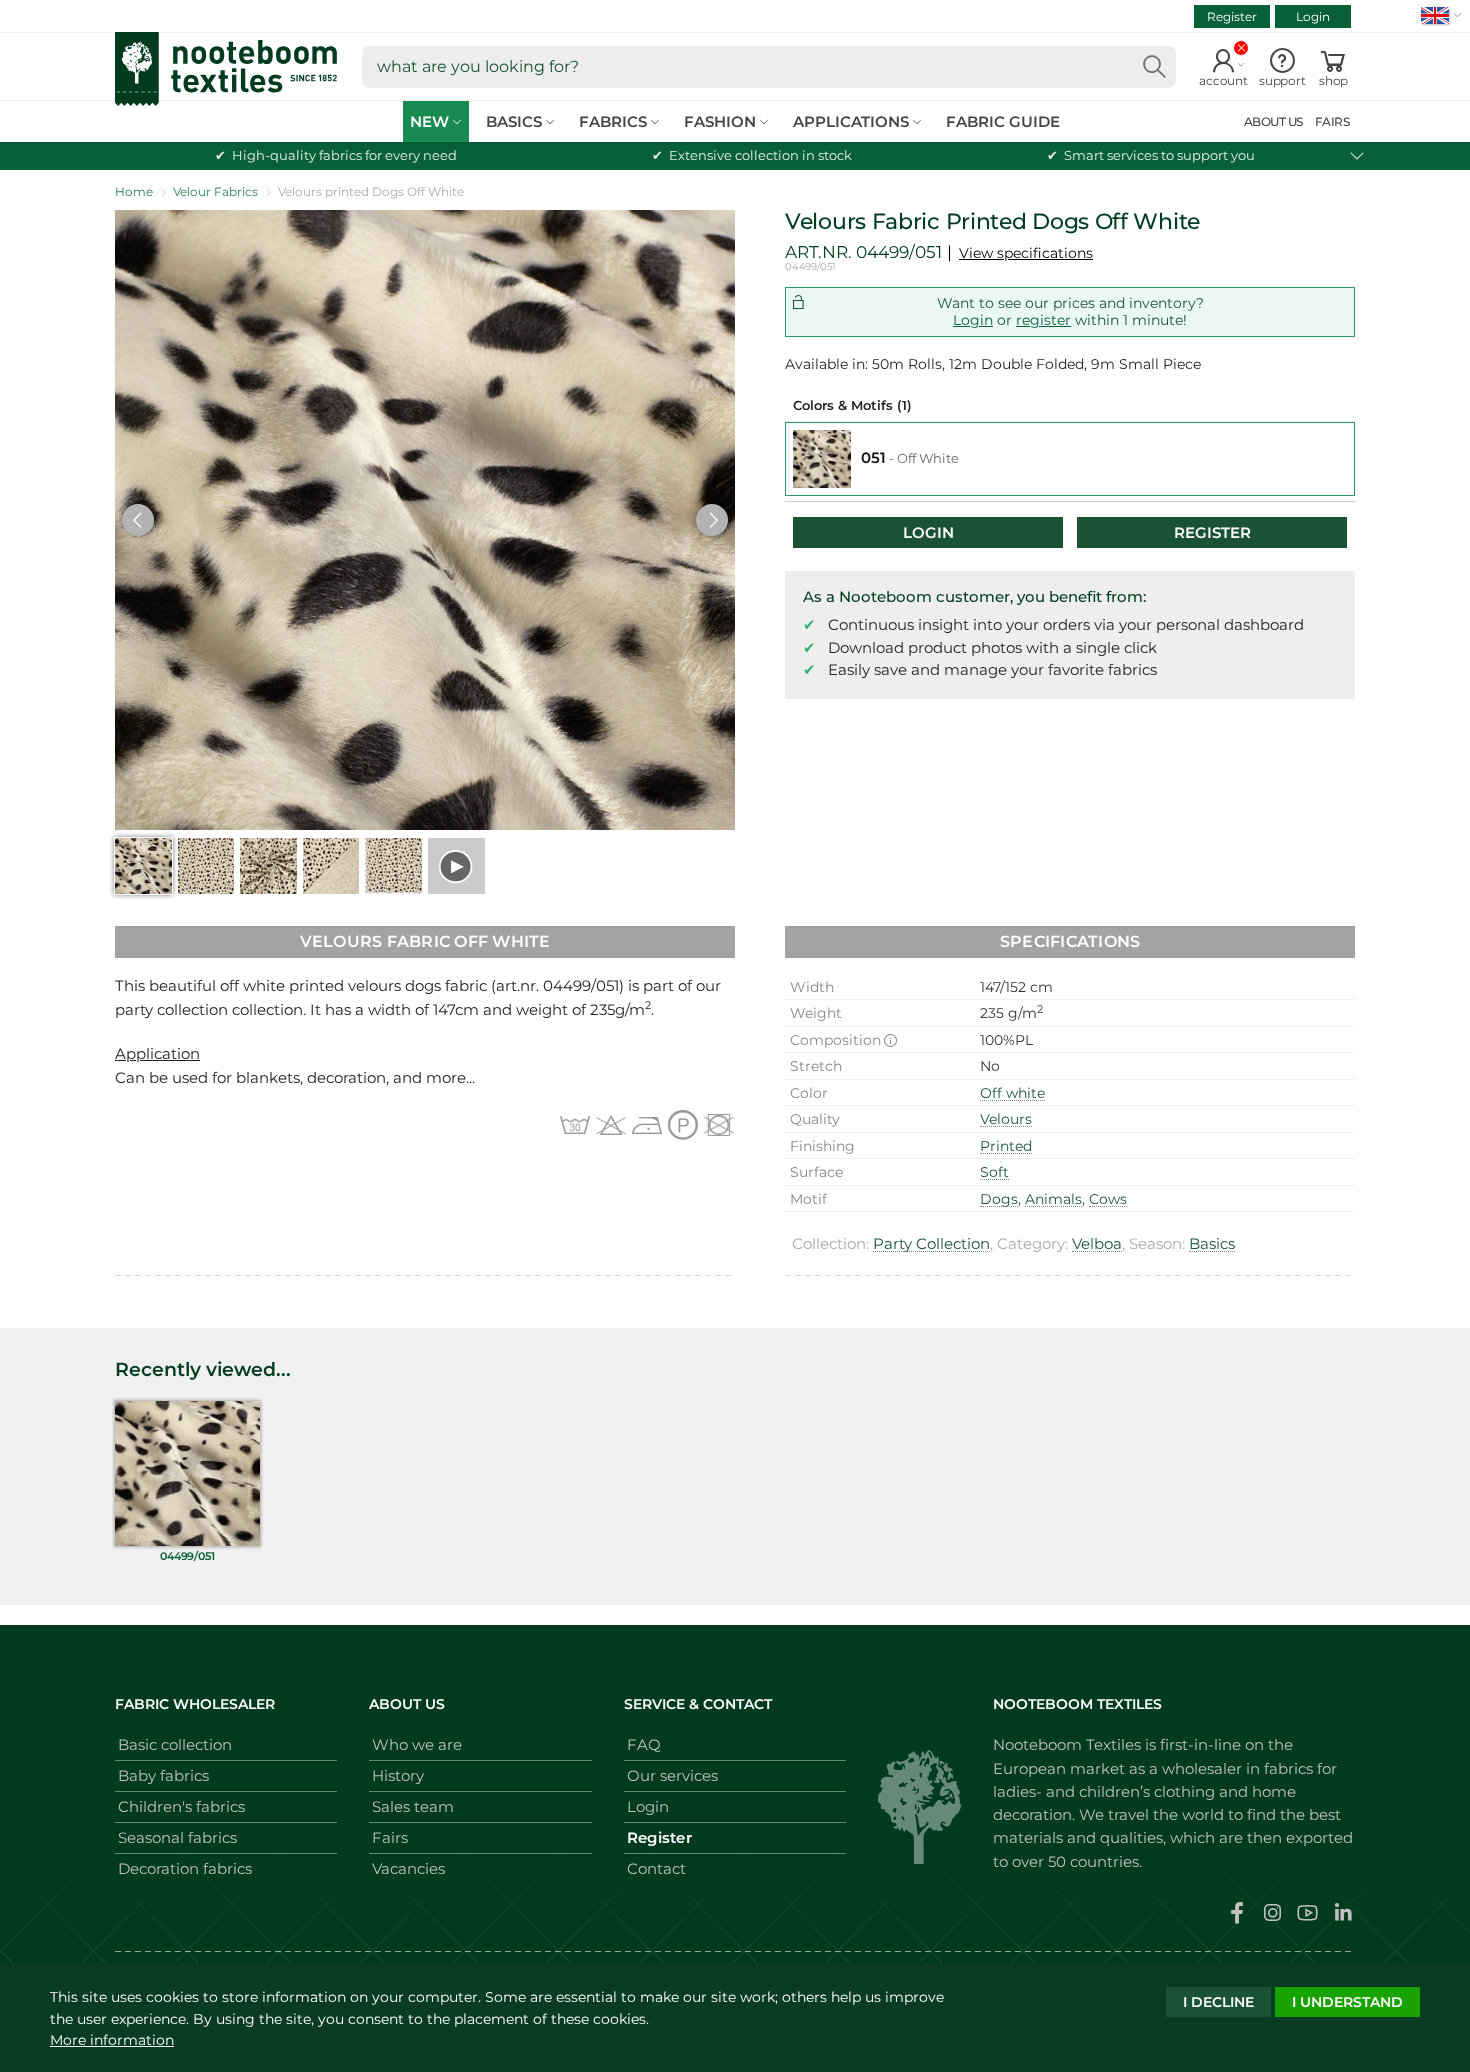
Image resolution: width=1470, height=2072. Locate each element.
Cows (1108, 1199)
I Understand (1347, 2002)
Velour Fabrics (215, 191)
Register (1232, 16)
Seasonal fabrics (177, 1837)
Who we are (417, 1744)
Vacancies (408, 1868)
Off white (1012, 1093)
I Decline (1218, 2002)
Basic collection (175, 1744)
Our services (672, 1775)
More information (112, 2040)
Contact (656, 1868)
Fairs (390, 1837)
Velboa (1097, 1243)
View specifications (1026, 253)
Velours (1006, 1119)
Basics (1212, 1243)
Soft (994, 1172)
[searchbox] (769, 67)
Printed (1006, 1146)
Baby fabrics (163, 1775)
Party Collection (931, 1243)
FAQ (644, 1744)
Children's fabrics (181, 1806)
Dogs (999, 1199)
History (398, 1775)
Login (1313, 16)
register (1043, 320)
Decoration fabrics (185, 1868)
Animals (1053, 1199)
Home (134, 191)
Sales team (413, 1806)
